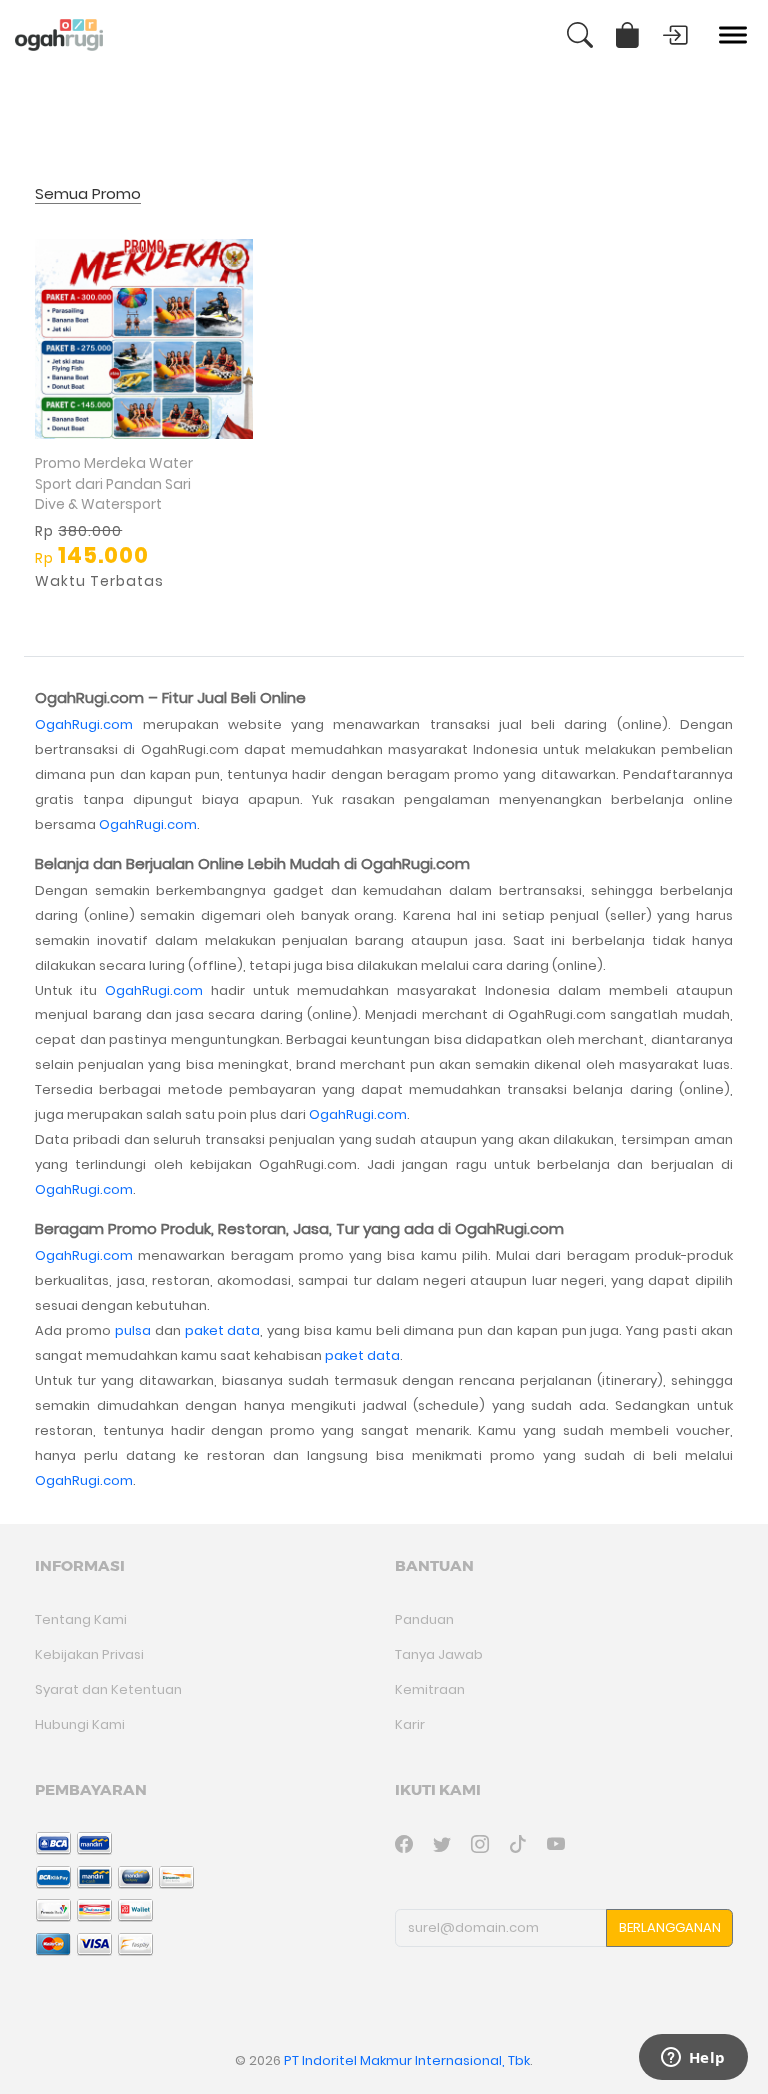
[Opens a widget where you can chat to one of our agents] (693, 2059)
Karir (410, 1724)
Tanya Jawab (439, 1654)
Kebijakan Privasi (89, 1654)
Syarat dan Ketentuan (108, 1689)
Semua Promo (88, 194)
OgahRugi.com (84, 724)
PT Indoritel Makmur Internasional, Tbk (407, 2060)
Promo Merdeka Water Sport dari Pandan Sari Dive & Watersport (114, 483)
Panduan (424, 1619)
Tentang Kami (81, 1619)
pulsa (133, 1330)
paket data (223, 1330)
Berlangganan (670, 1927)
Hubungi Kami (80, 1724)
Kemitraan (430, 1689)
